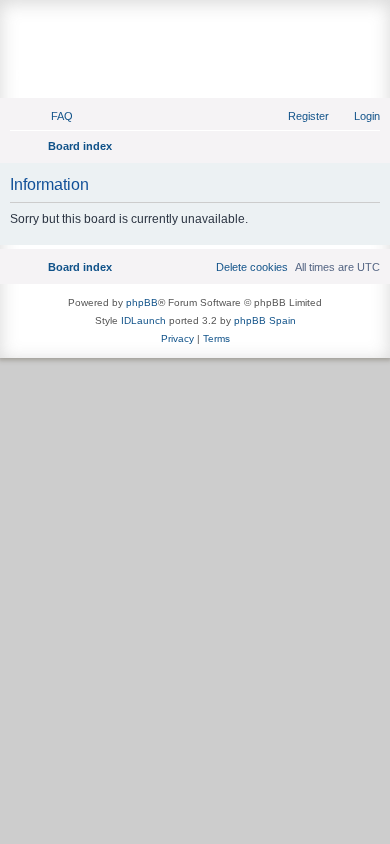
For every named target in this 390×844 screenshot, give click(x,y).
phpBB (142, 302)
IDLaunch (143, 320)
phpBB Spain (265, 320)
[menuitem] (53, 116)
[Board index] (195, 26)
